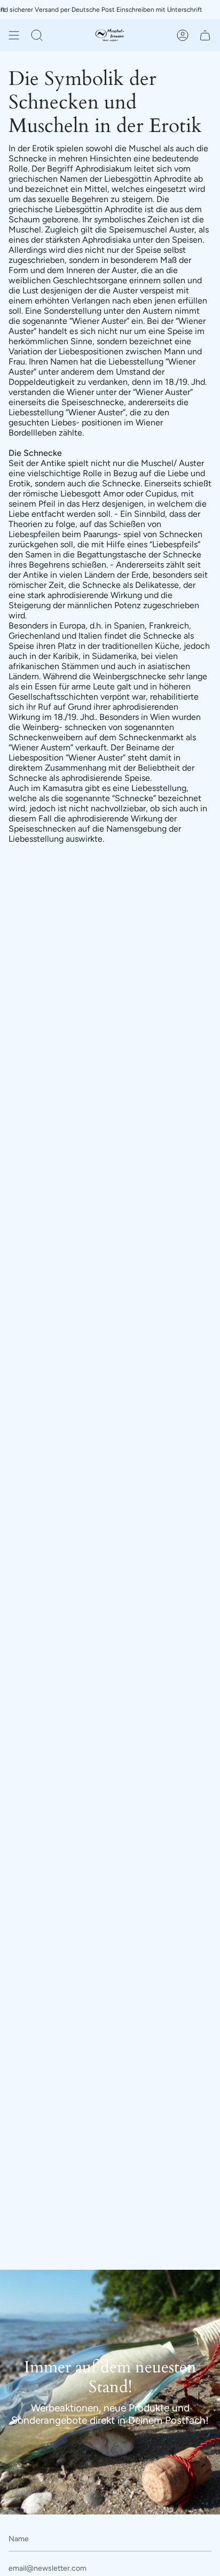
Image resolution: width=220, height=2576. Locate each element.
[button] (37, 35)
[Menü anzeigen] (14, 35)
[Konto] (183, 35)
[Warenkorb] (205, 35)
